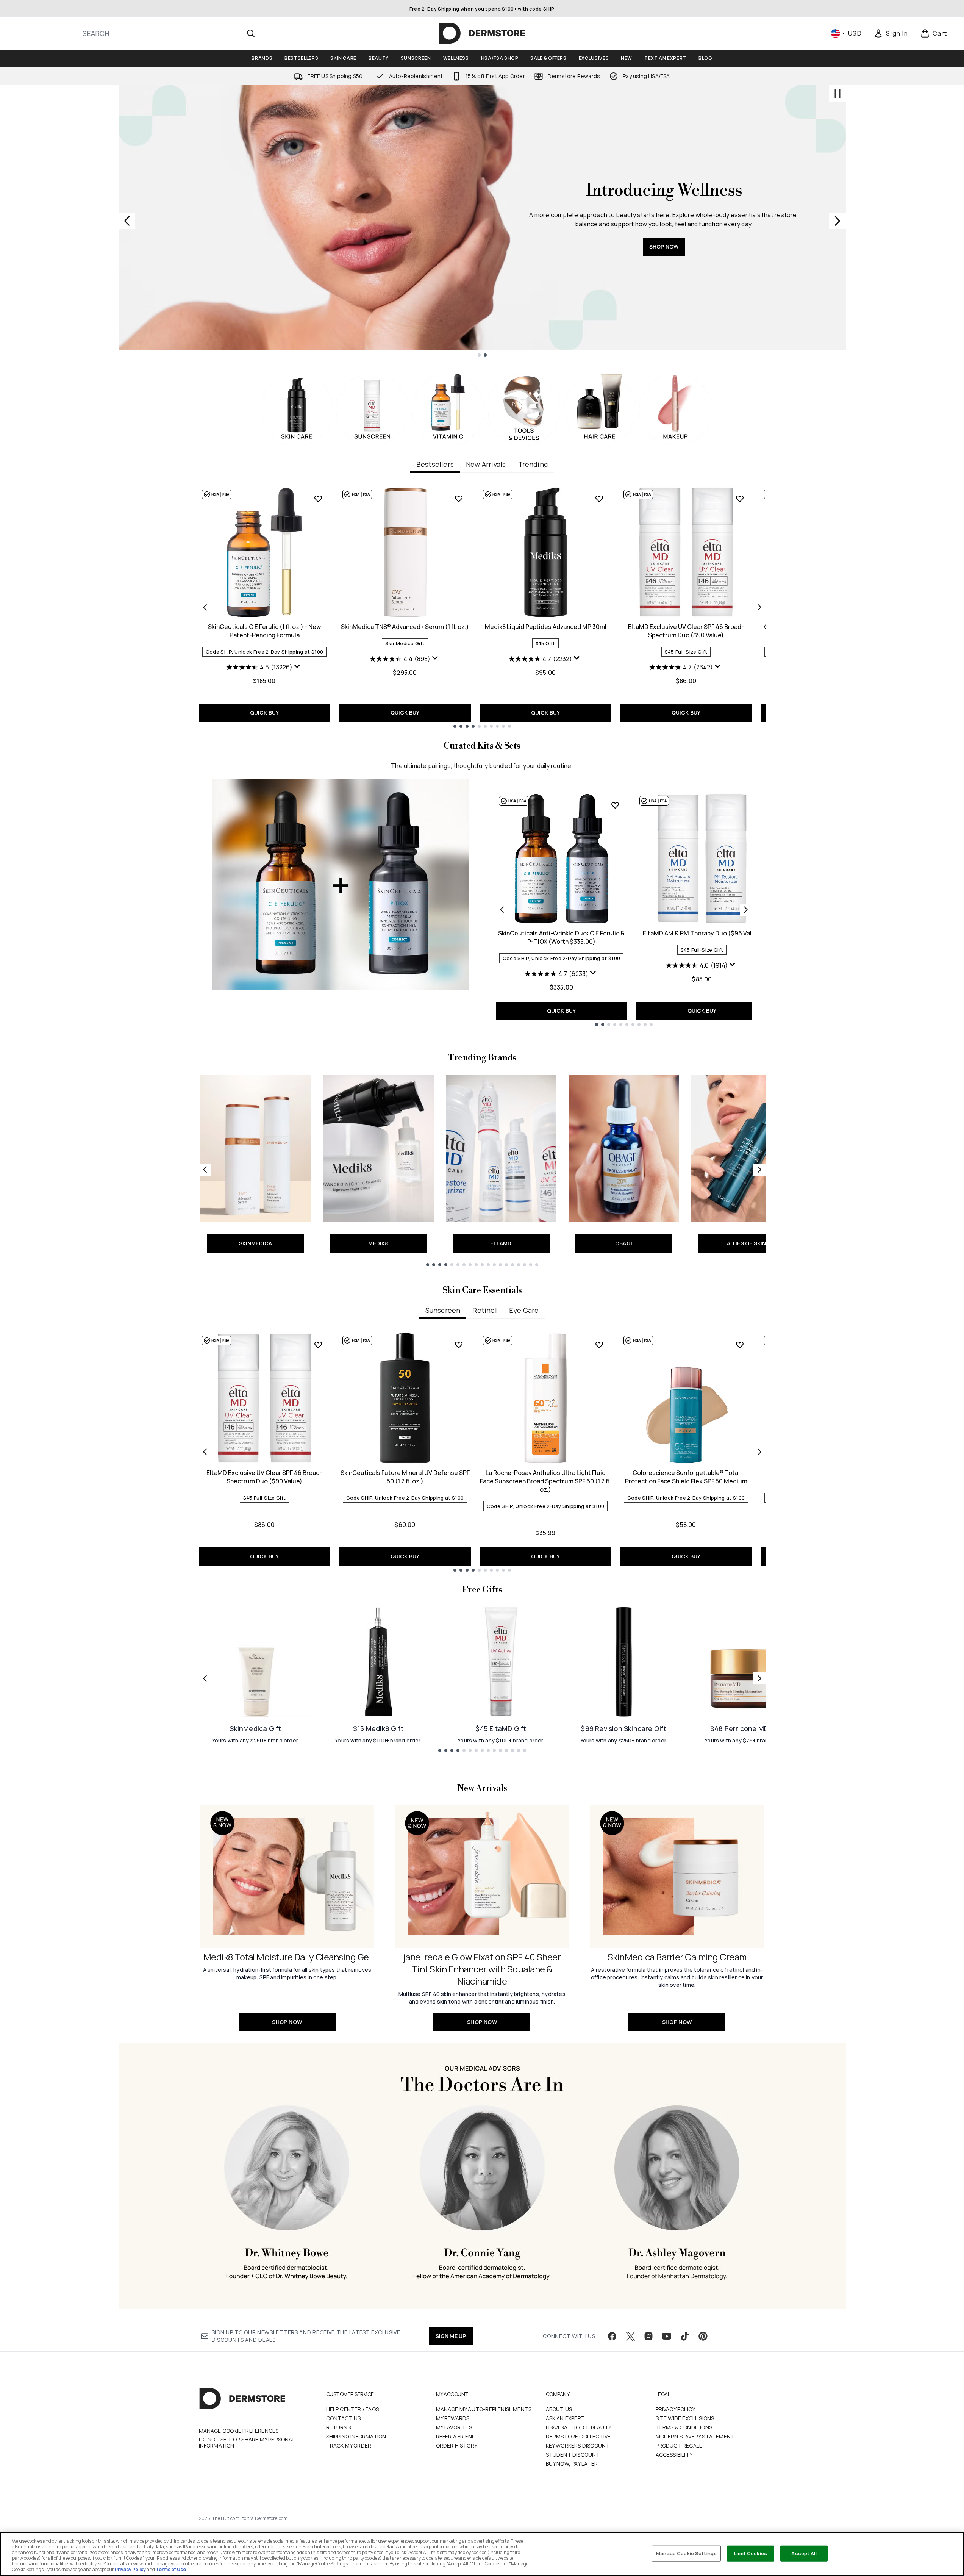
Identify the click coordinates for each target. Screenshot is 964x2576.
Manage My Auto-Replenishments (484, 2409)
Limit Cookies (751, 2553)
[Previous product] (502, 910)
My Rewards (453, 2418)
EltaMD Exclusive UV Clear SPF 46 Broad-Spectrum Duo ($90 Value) (686, 631)
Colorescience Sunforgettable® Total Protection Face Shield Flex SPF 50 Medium (686, 1477)
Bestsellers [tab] (435, 464)
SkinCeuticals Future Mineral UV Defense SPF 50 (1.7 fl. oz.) (405, 1477)
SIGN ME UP (451, 2336)
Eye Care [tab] (524, 1310)
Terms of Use (171, 2569)
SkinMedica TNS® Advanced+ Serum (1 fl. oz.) (405, 627)
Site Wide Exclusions (685, 2418)
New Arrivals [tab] (486, 464)
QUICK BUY (265, 712)
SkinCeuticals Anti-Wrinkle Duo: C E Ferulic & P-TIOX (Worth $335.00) (561, 937)
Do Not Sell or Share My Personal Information (247, 2443)
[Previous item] (205, 607)
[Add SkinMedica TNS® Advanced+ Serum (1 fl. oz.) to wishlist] (459, 499)
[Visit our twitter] (630, 2336)
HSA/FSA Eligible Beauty (579, 2427)
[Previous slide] (127, 221)
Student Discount (573, 2455)
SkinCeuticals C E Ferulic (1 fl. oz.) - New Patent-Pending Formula (264, 631)
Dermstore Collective (578, 2436)
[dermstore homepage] (482, 33)
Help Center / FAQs (353, 2409)
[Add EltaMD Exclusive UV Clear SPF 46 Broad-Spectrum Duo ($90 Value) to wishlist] (740, 499)
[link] (891, 33)
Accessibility (674, 2455)
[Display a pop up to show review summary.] (298, 668)
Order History (457, 2445)
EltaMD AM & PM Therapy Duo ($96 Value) (702, 933)
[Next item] (759, 607)
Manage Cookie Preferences (239, 2431)
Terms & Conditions (684, 2427)
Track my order (349, 2445)
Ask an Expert (566, 2418)
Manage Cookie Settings (686, 2553)
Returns (338, 2427)
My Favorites (454, 2427)
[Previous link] (205, 1170)
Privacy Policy (676, 2409)
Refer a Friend (456, 2436)
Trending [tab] (533, 464)
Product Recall (679, 2445)
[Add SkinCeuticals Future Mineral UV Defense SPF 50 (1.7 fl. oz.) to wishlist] (459, 1345)
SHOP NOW (664, 279)
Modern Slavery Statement (695, 2436)
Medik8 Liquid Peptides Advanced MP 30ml (546, 627)
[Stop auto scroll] (837, 94)
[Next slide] (837, 221)
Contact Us (344, 2418)
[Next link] (759, 1170)
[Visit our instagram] (648, 2336)
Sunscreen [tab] (443, 1310)
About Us (559, 2409)
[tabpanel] (482, 607)
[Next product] (746, 910)
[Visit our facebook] (612, 2336)
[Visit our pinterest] (703, 2336)
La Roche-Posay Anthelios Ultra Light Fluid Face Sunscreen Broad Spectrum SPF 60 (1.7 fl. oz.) (545, 1481)
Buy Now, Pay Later (572, 2464)
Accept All (804, 2553)
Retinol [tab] (484, 1310)
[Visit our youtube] (667, 2336)
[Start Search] (251, 33)
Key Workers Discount (578, 2445)
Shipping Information (356, 2436)
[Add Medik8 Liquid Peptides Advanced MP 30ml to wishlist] (599, 499)
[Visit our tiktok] (685, 2336)
